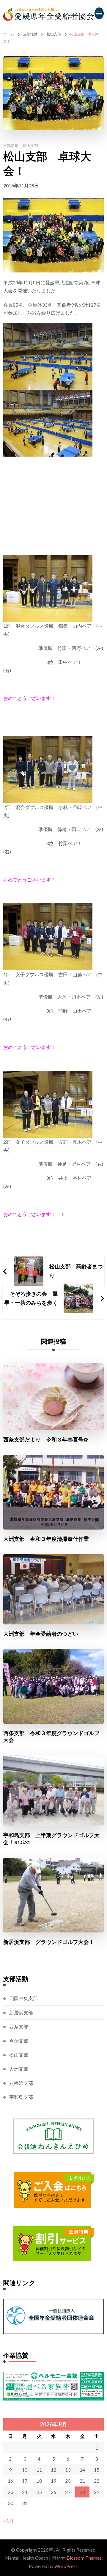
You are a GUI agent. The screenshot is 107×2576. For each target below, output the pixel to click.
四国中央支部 (23, 1998)
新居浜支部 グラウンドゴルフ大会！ (49, 1942)
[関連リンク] (53, 2303)
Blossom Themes (84, 2558)
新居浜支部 (21, 2012)
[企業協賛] (53, 2376)
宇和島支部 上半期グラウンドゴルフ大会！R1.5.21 (51, 1839)
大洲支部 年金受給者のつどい (41, 1634)
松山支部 (31, 146)
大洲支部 (19, 2069)
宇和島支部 (21, 2097)
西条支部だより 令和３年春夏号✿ (46, 1440)
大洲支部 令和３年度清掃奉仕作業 (46, 1539)
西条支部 (19, 2026)
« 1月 (8, 2521)
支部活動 (11, 146)
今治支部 (19, 2041)
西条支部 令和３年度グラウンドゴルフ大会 (51, 1737)
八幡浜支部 (21, 2083)
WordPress (66, 2566)
